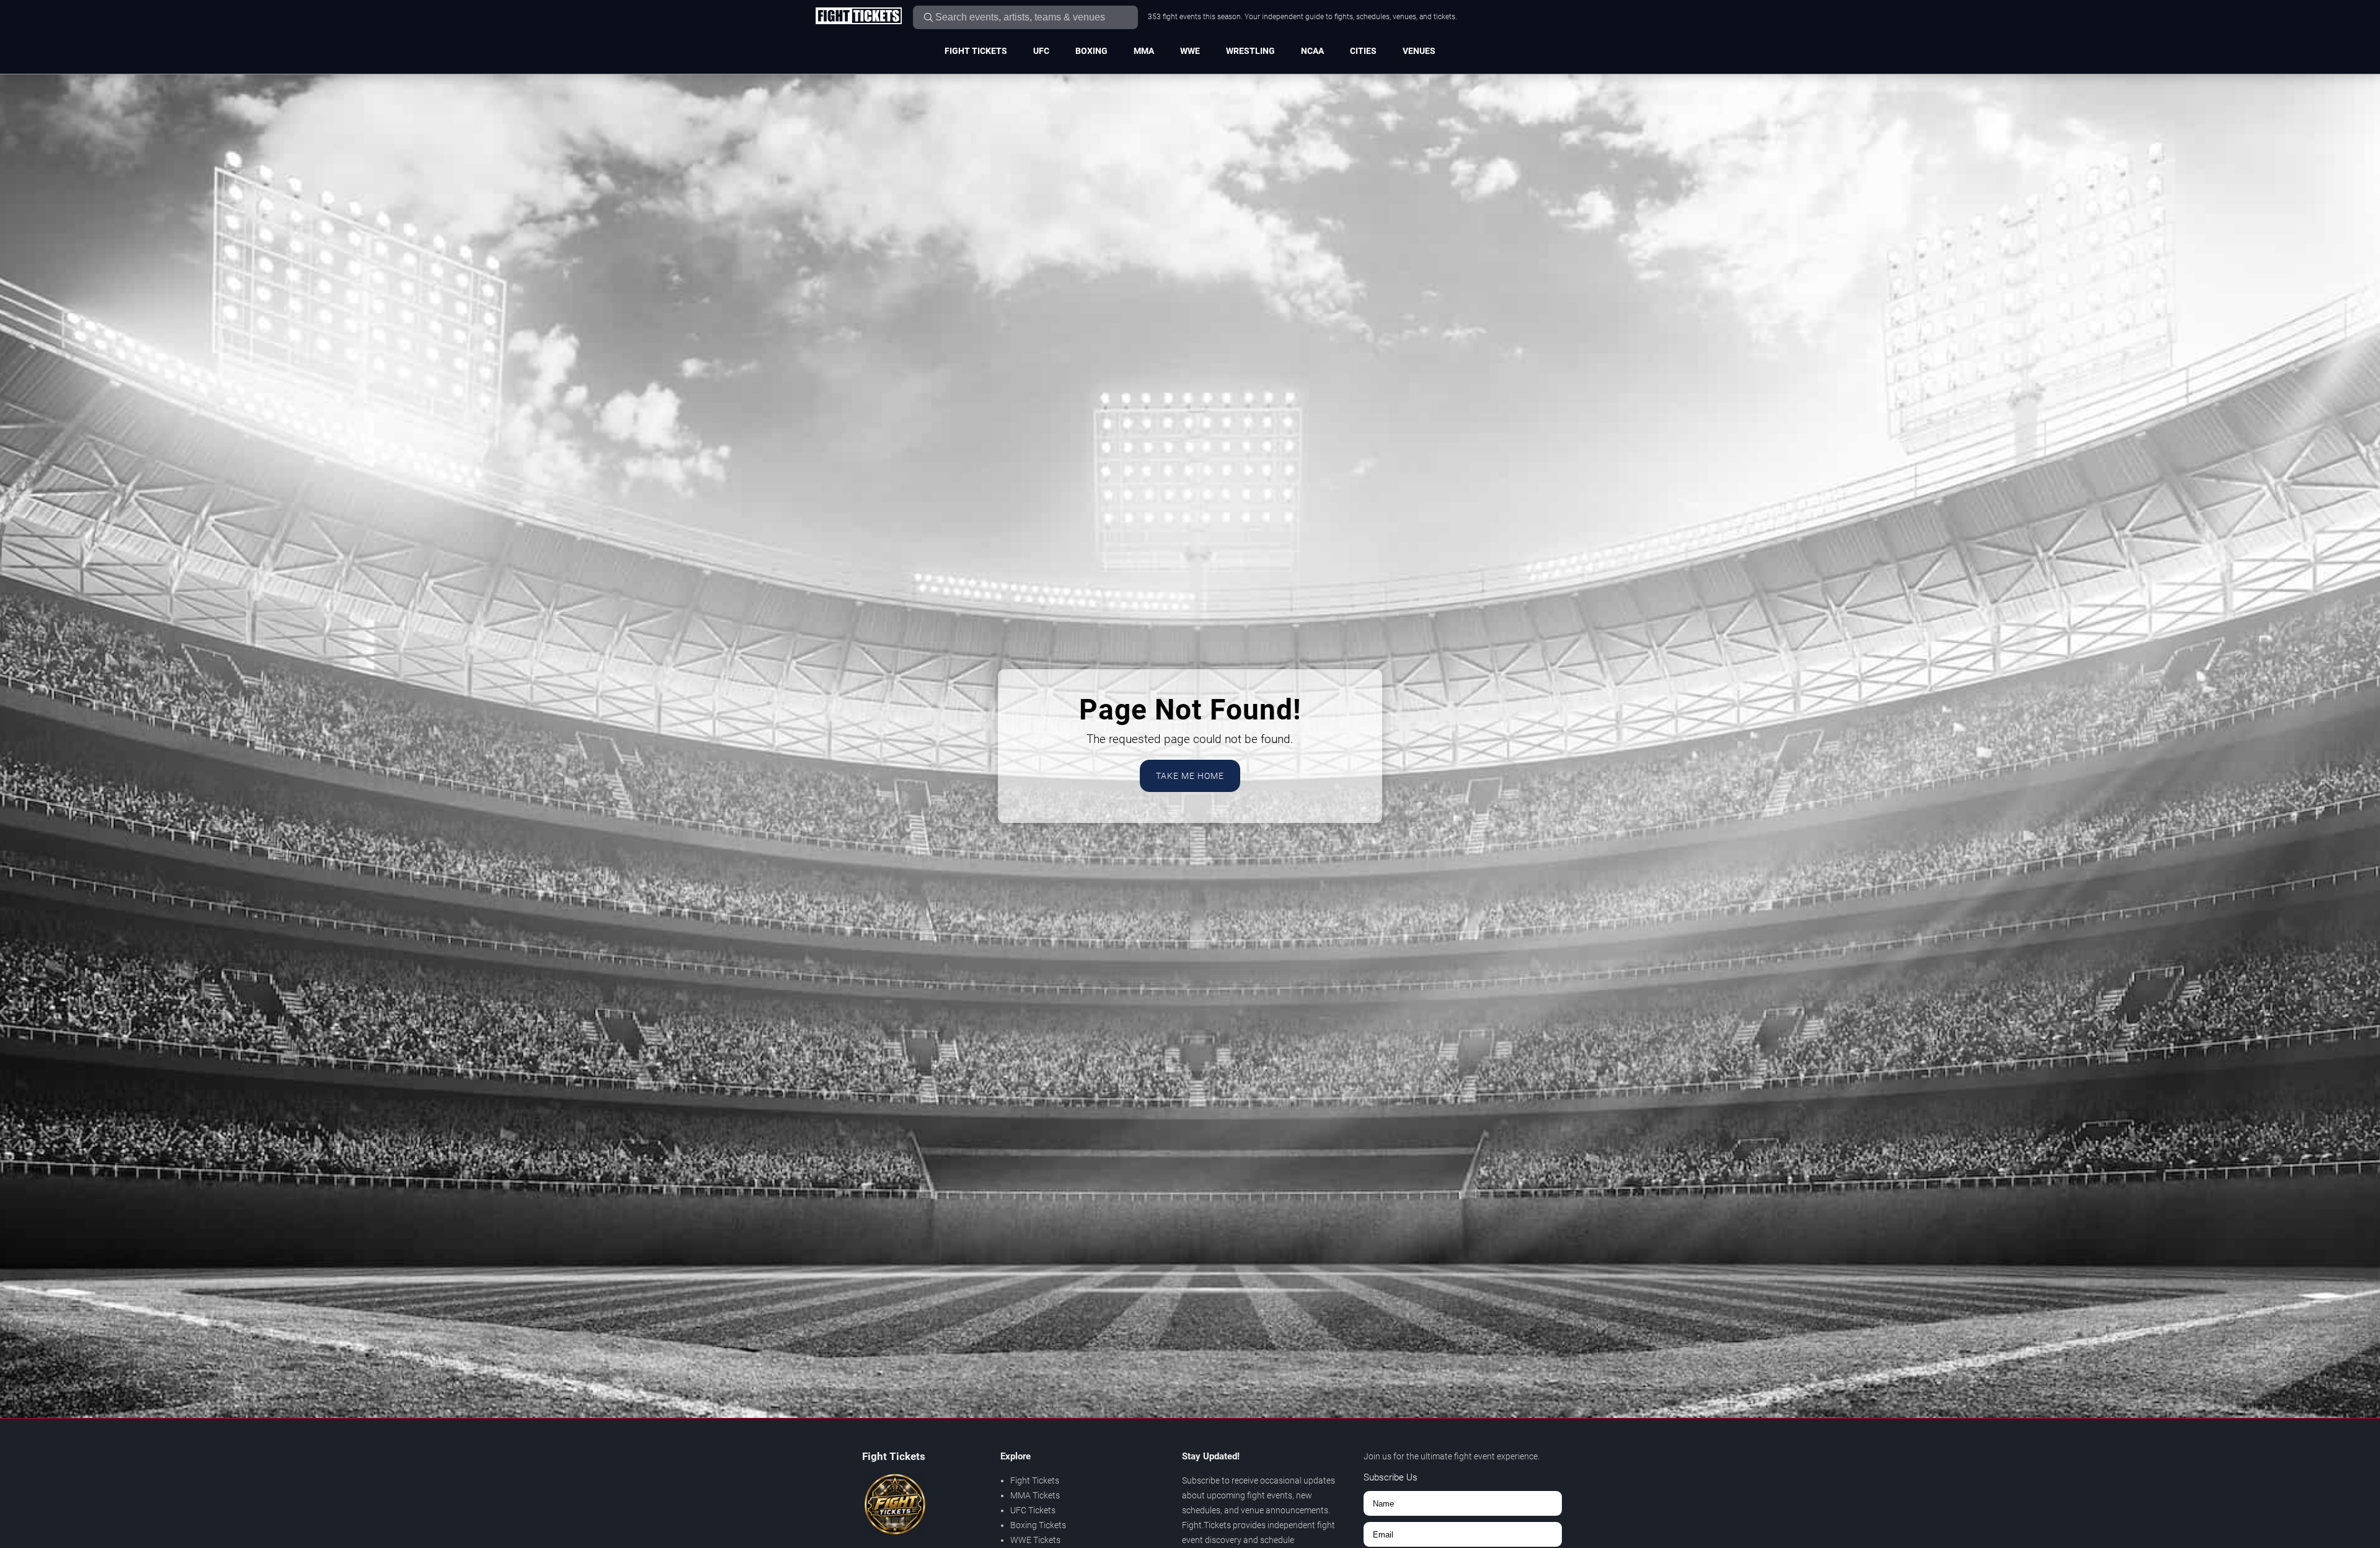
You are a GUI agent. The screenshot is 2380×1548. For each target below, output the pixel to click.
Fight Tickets (976, 51)
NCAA (1312, 51)
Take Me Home (1190, 776)
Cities (1363, 51)
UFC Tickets (1033, 1510)
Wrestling (1250, 51)
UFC (1041, 51)
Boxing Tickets (1038, 1525)
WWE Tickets (1035, 1540)
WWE (1190, 51)
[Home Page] (858, 17)
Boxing (1091, 51)
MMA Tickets (1035, 1495)
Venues (1419, 51)
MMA (1144, 51)
